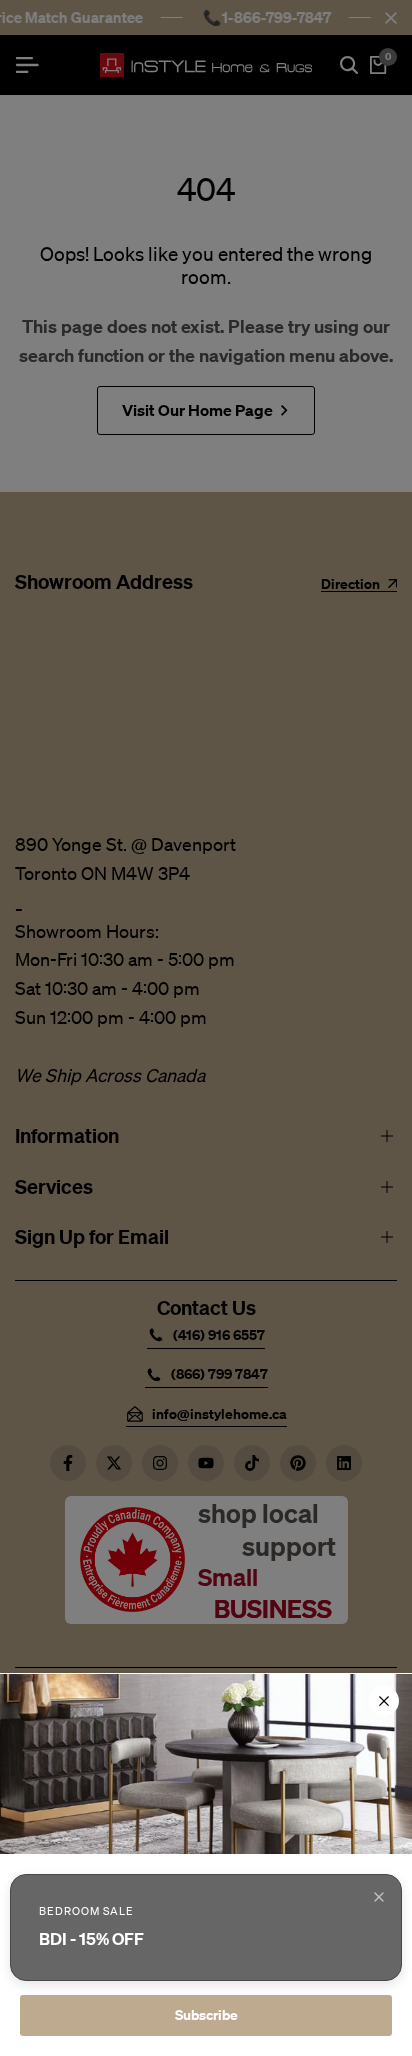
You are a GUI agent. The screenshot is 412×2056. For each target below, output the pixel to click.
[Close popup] (379, 1897)
